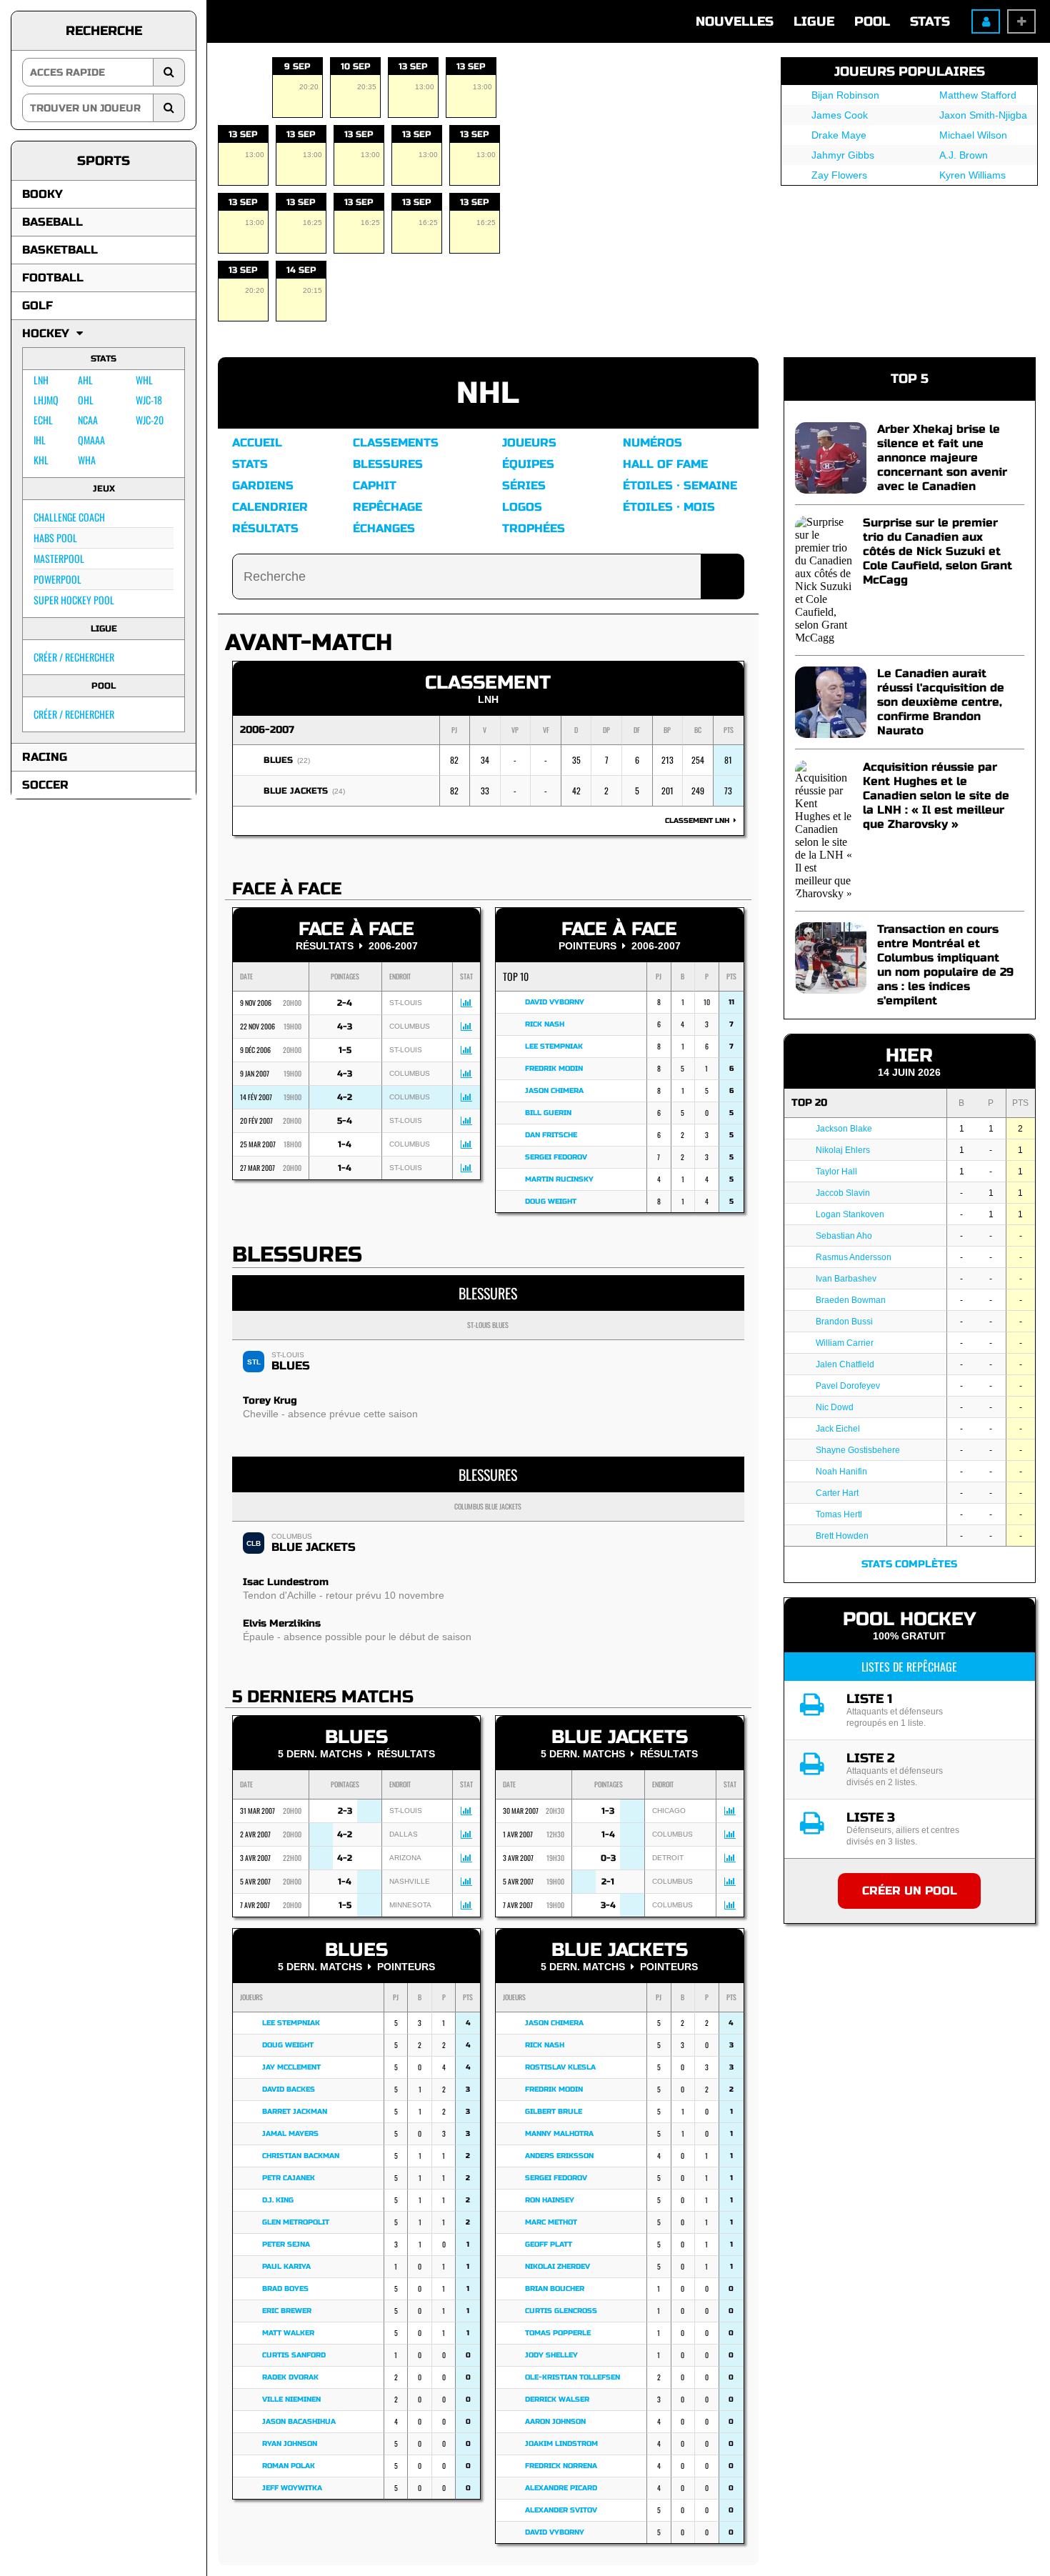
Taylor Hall (836, 1172)
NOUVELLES (735, 21)
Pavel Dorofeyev (848, 1386)
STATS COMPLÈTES (909, 1564)
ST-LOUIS (288, 1355)
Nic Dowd (835, 1407)
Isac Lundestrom (286, 1582)
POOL (872, 21)
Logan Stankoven (850, 1214)
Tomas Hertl (839, 1514)
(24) (339, 791)
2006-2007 (267, 730)
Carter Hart (837, 1493)
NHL (488, 393)
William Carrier (845, 1343)
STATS (930, 21)
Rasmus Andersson (854, 1257)
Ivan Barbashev (846, 1279)
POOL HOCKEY (909, 1619)
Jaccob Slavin (843, 1193)
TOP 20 (809, 1103)
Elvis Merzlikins (282, 1623)
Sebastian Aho (844, 1236)
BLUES (278, 760)
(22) (304, 760)
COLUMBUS (292, 1536)
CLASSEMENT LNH (699, 821)
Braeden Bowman (851, 1300)
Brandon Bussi (844, 1322)
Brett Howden (842, 1536)
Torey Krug (270, 1401)
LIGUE (814, 21)
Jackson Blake (844, 1129)
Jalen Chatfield (845, 1364)
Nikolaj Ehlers (843, 1150)
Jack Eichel (838, 1429)
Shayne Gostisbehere (858, 1450)
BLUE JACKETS (296, 791)
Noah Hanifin (841, 1472)
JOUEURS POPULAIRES (910, 71)
